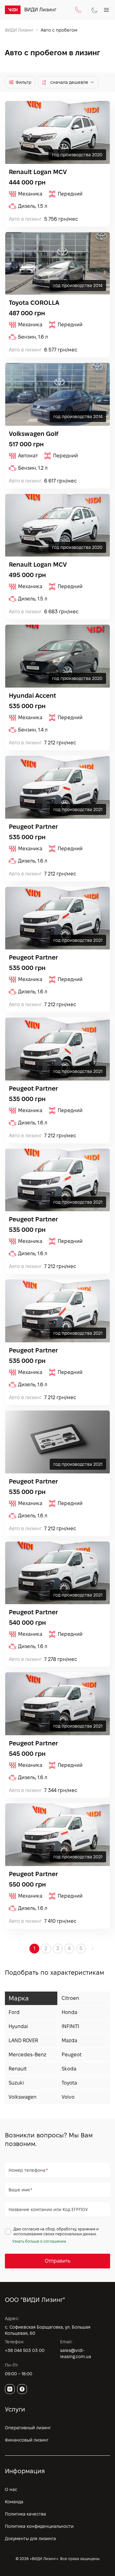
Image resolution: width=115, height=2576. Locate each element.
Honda (69, 2012)
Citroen (70, 1998)
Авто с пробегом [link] (59, 30)
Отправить (57, 2261)
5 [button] (81, 1948)
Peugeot (72, 2055)
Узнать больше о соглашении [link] (39, 2241)
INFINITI (70, 2026)
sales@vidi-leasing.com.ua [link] (76, 2353)
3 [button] (58, 1948)
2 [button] (46, 1948)
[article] (57, 164)
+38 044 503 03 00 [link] (25, 2350)
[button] (93, 1949)
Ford (14, 2012)
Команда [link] (14, 2502)
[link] (13, 10)
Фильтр (23, 82)
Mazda (69, 2041)
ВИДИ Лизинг (19, 30)
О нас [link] (11, 2489)
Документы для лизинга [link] (30, 2539)
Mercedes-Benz (27, 2055)
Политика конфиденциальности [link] (39, 2526)
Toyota (69, 2083)
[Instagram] (10, 2389)
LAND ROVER (23, 2041)
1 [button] (34, 1948)
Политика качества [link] (25, 2514)
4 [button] (69, 1948)
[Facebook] (22, 2389)
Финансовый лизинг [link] (27, 2440)
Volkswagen (23, 2097)
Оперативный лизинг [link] (28, 2428)
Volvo (68, 2097)
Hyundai (18, 2026)
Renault (18, 2069)
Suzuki (16, 2083)
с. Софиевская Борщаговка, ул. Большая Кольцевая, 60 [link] (48, 2330)
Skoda (69, 2069)
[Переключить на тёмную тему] (94, 10)
